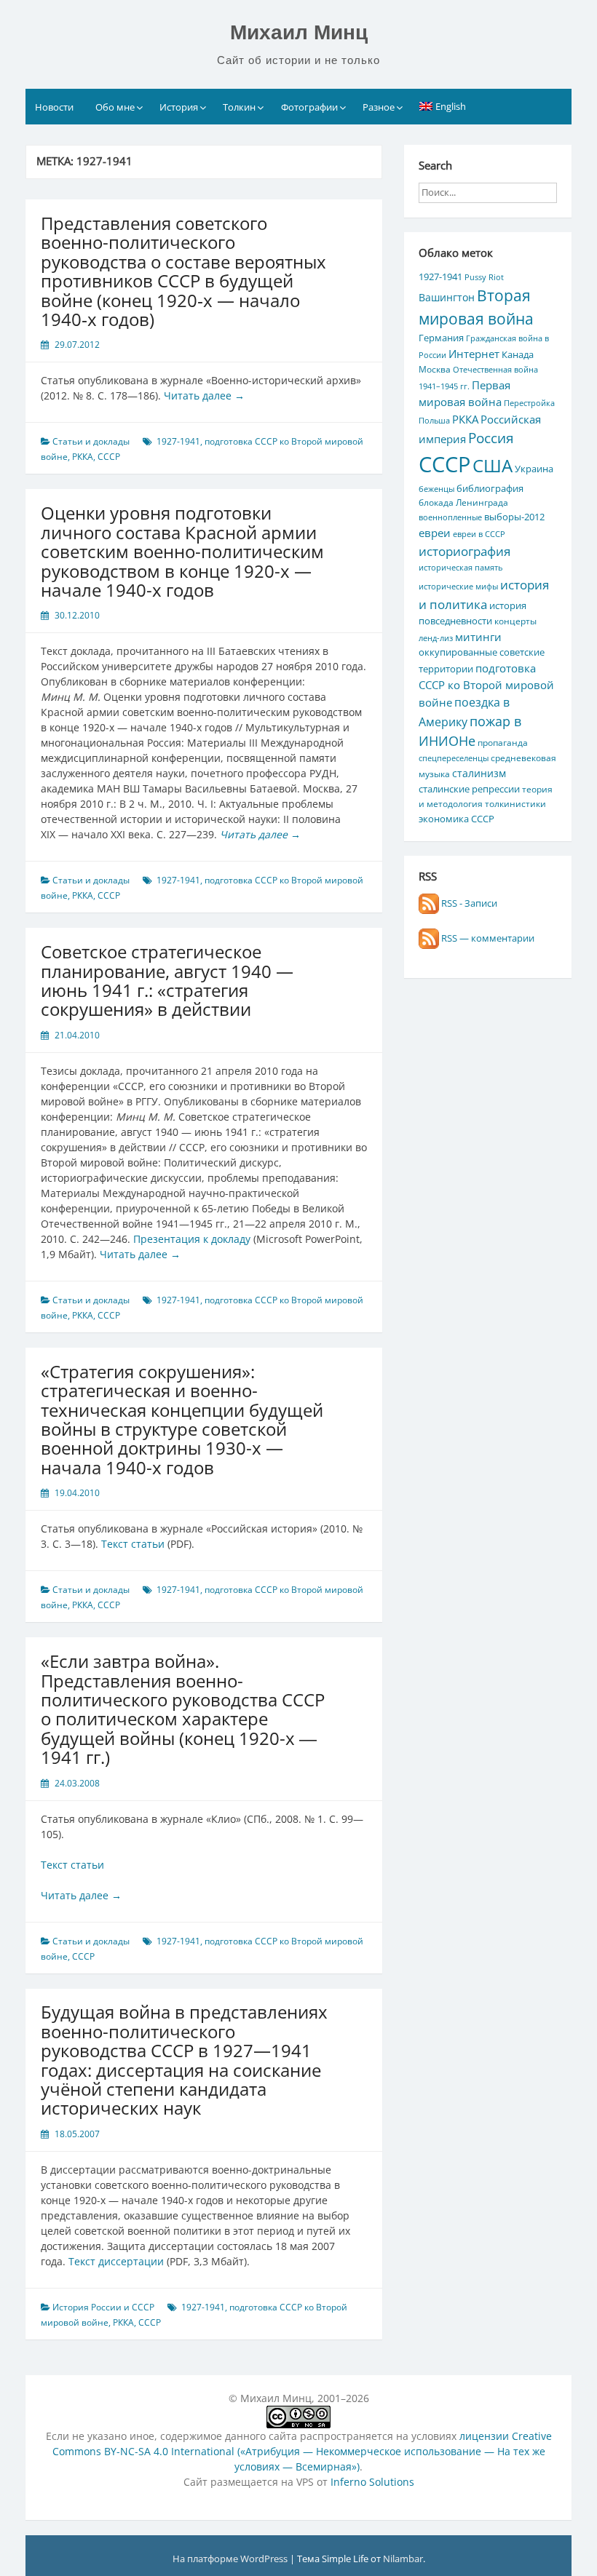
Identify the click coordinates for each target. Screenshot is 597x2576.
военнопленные (450, 517)
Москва (435, 369)
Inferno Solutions (372, 2482)
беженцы (436, 489)
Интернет (474, 354)
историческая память (460, 568)
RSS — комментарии (487, 938)
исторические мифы (458, 587)
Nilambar (403, 2559)
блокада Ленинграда (463, 502)
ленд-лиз (436, 638)
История (179, 107)
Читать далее (204, 395)
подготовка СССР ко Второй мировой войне (486, 685)
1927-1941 (178, 441)
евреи (435, 533)
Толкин (239, 107)
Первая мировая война (464, 393)
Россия (491, 438)
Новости (54, 107)
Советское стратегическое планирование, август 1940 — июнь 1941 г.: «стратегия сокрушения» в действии (167, 980)
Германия (441, 338)
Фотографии (309, 107)
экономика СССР (456, 819)
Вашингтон (447, 297)
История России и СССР (103, 2307)
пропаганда (503, 742)
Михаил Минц (299, 32)
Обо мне (115, 107)
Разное (379, 107)
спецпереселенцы (454, 758)
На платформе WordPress (231, 2559)
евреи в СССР (479, 534)
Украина (534, 469)
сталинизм (479, 773)
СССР (109, 457)
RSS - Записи (468, 903)
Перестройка (529, 403)
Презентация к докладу (192, 1239)
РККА (83, 457)
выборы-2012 (514, 517)
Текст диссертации (116, 2261)
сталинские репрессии (469, 789)
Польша (434, 421)
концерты (515, 621)
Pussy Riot (484, 277)
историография (464, 551)
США (493, 465)
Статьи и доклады (91, 441)
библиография (490, 488)
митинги (478, 637)
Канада (518, 354)
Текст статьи (133, 1544)
